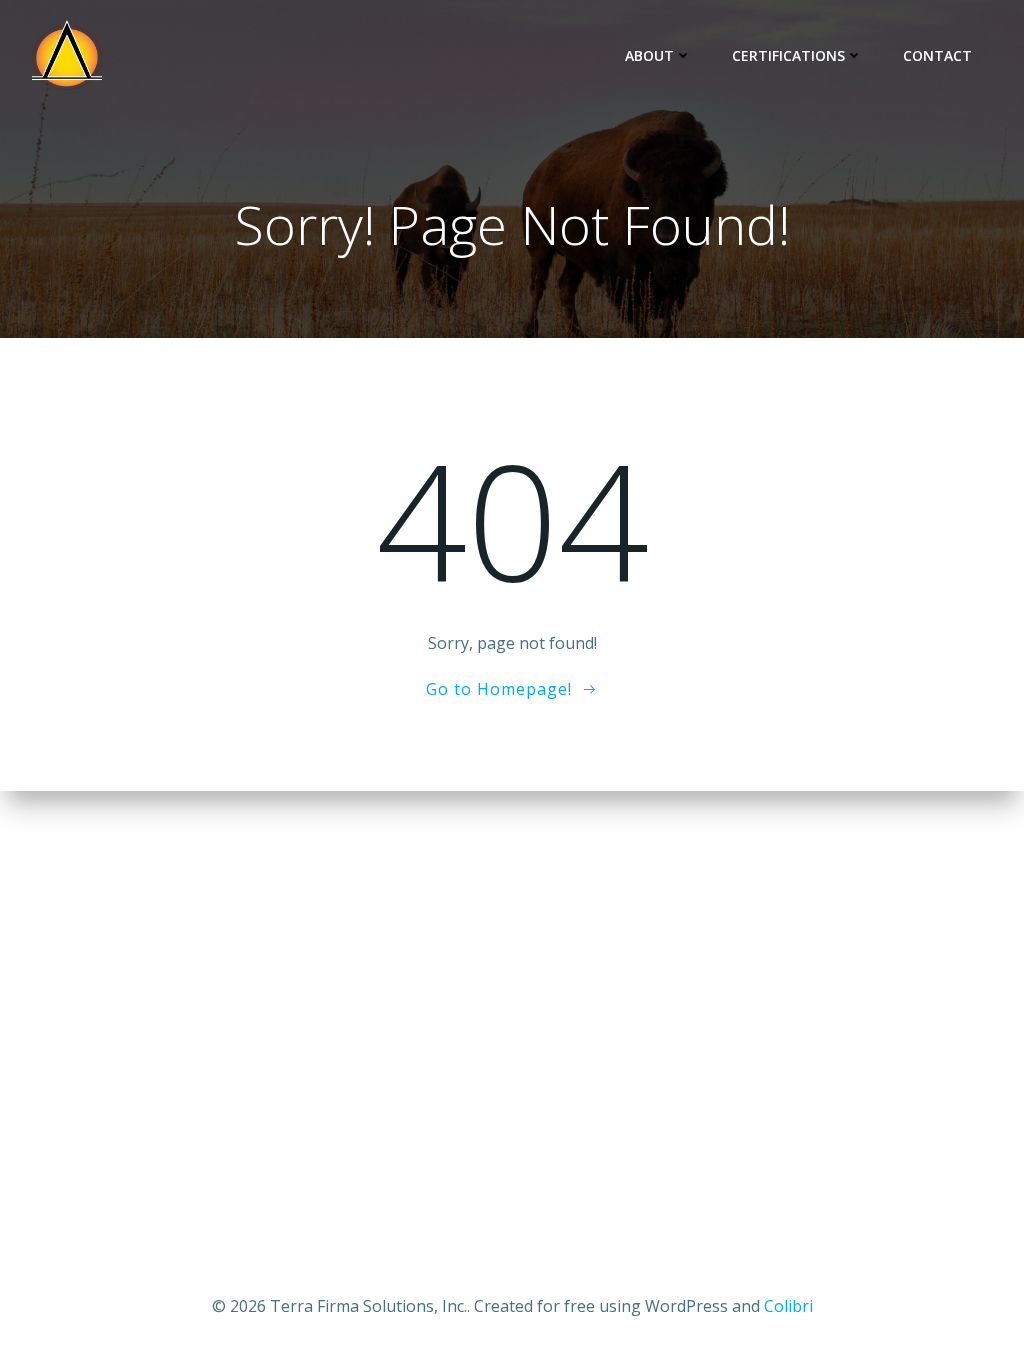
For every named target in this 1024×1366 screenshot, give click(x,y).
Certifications (788, 55)
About (649, 55)
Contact (937, 55)
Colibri (788, 1306)
